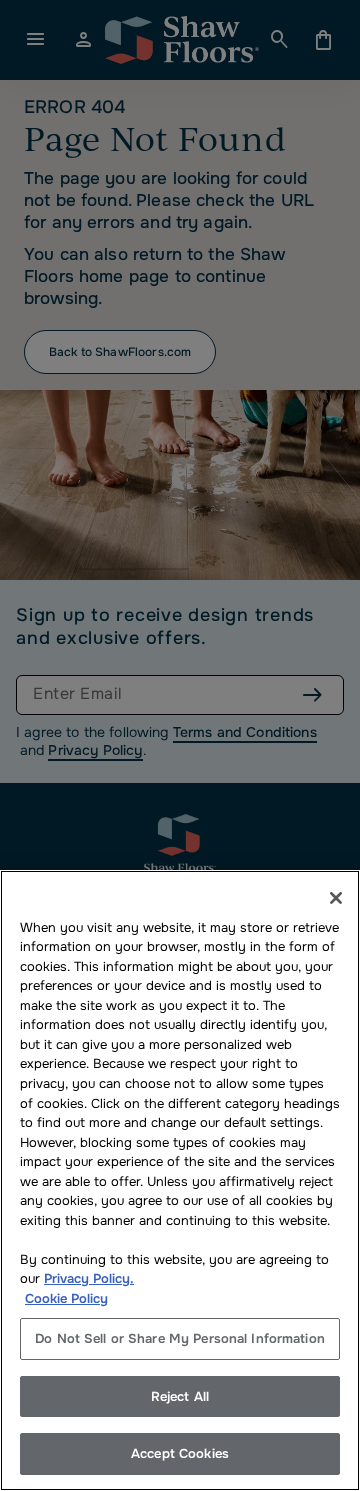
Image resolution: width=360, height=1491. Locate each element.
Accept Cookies (180, 1453)
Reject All (180, 1396)
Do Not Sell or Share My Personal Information (180, 1338)
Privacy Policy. (89, 1278)
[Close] (336, 898)
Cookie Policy (66, 1298)
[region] (180, 1180)
